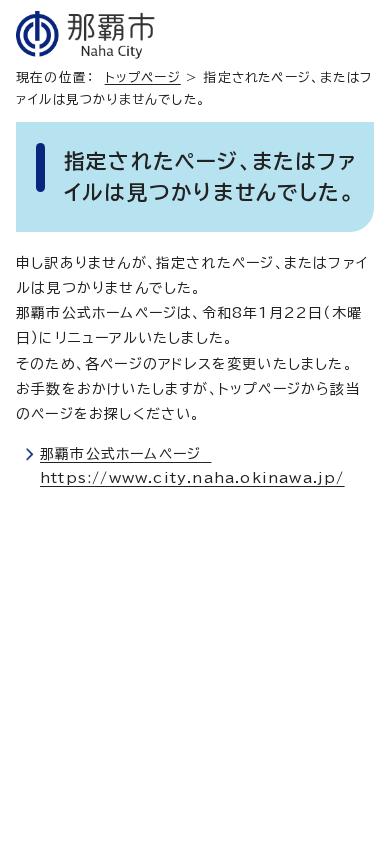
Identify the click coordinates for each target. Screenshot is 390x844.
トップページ (143, 77)
